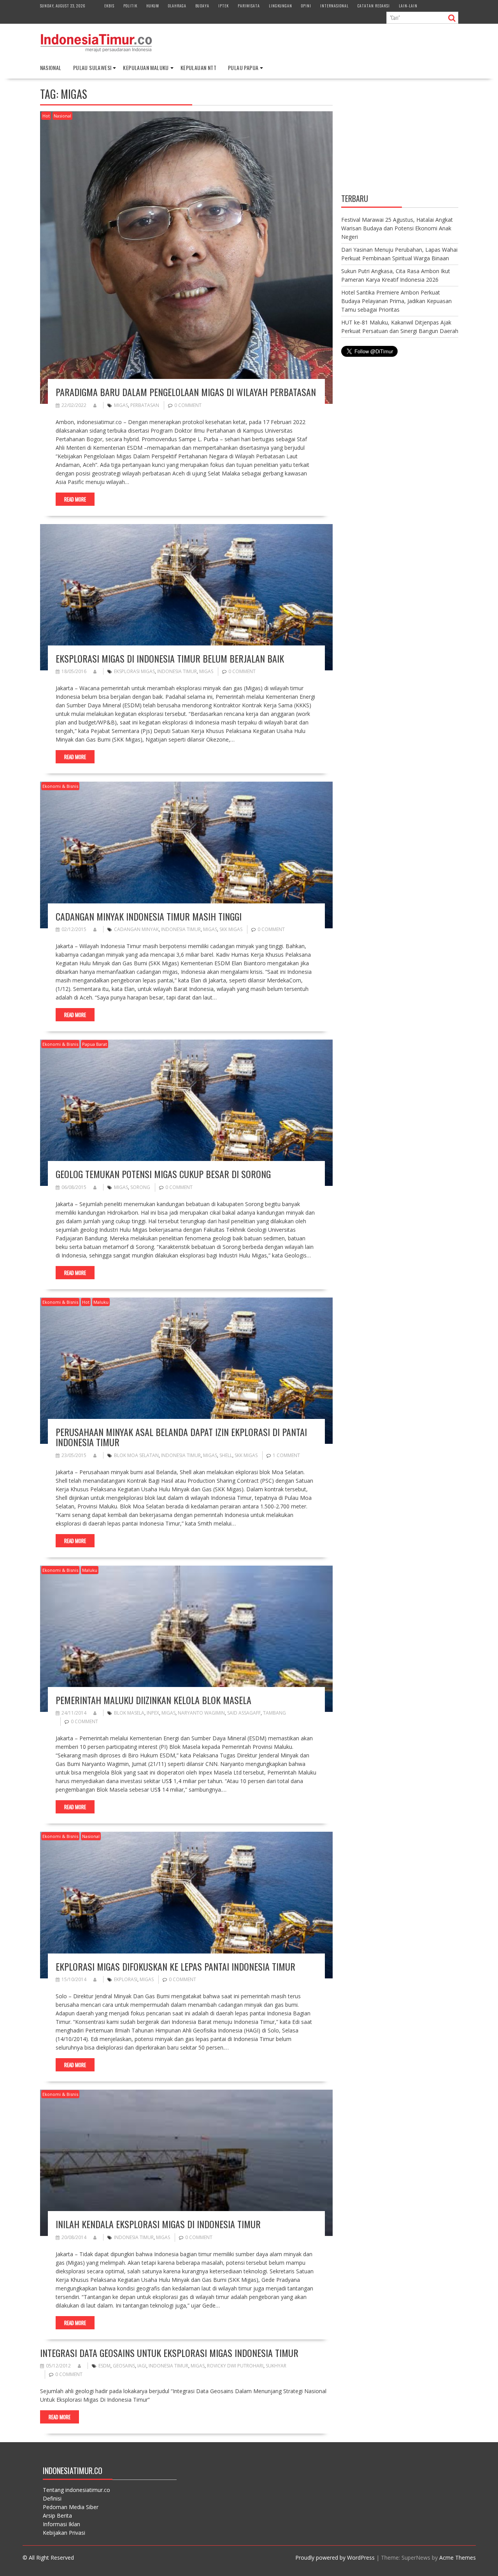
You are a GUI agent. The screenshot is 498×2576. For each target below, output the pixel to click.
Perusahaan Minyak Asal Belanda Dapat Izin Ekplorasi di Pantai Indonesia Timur (181, 1437)
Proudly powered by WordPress (335, 2558)
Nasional (51, 68)
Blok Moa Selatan (136, 1455)
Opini (306, 6)
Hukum (153, 6)
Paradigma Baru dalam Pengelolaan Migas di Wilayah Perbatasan (186, 392)
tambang (274, 1713)
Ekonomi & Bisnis (60, 786)
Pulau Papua (243, 68)
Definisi (52, 2498)
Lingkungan (281, 6)
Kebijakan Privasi (64, 2533)
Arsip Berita (57, 2516)
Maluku (101, 1302)
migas (121, 405)
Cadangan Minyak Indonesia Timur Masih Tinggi (149, 916)
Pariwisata (249, 6)
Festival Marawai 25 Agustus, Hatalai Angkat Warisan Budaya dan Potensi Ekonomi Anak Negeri (397, 228)
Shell (226, 1455)
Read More (75, 499)
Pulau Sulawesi (92, 68)
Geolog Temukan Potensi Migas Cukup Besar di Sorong (163, 1174)
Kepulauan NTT (198, 68)
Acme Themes (458, 2558)
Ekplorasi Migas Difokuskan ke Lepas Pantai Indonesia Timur (175, 1966)
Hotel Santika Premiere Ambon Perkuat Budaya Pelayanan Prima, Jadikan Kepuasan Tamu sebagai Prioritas (396, 301)
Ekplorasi (126, 1979)
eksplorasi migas (134, 671)
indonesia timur (177, 671)
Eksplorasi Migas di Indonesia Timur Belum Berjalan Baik (170, 658)
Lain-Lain (408, 6)
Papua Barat (95, 1044)
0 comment (188, 405)
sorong (140, 1187)
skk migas (231, 929)
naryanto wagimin (201, 1713)
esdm (104, 2366)
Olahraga (177, 6)
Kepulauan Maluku (146, 68)
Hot (46, 116)
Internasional (334, 6)
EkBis (109, 6)
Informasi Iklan (61, 2524)
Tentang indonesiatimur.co (76, 2490)
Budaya (202, 6)
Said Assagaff (244, 1713)
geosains (124, 2366)
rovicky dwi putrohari (235, 2366)
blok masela (129, 1713)
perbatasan (145, 405)
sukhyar (276, 2366)
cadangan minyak (136, 929)
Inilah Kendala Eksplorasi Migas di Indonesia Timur (158, 2224)
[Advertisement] (400, 137)
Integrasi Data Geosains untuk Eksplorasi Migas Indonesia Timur (169, 2353)
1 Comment (286, 1455)
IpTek (224, 6)
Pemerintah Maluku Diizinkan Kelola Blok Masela (153, 1700)
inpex (153, 1713)
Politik (130, 6)
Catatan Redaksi (374, 6)
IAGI (142, 2366)
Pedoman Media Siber (71, 2507)
